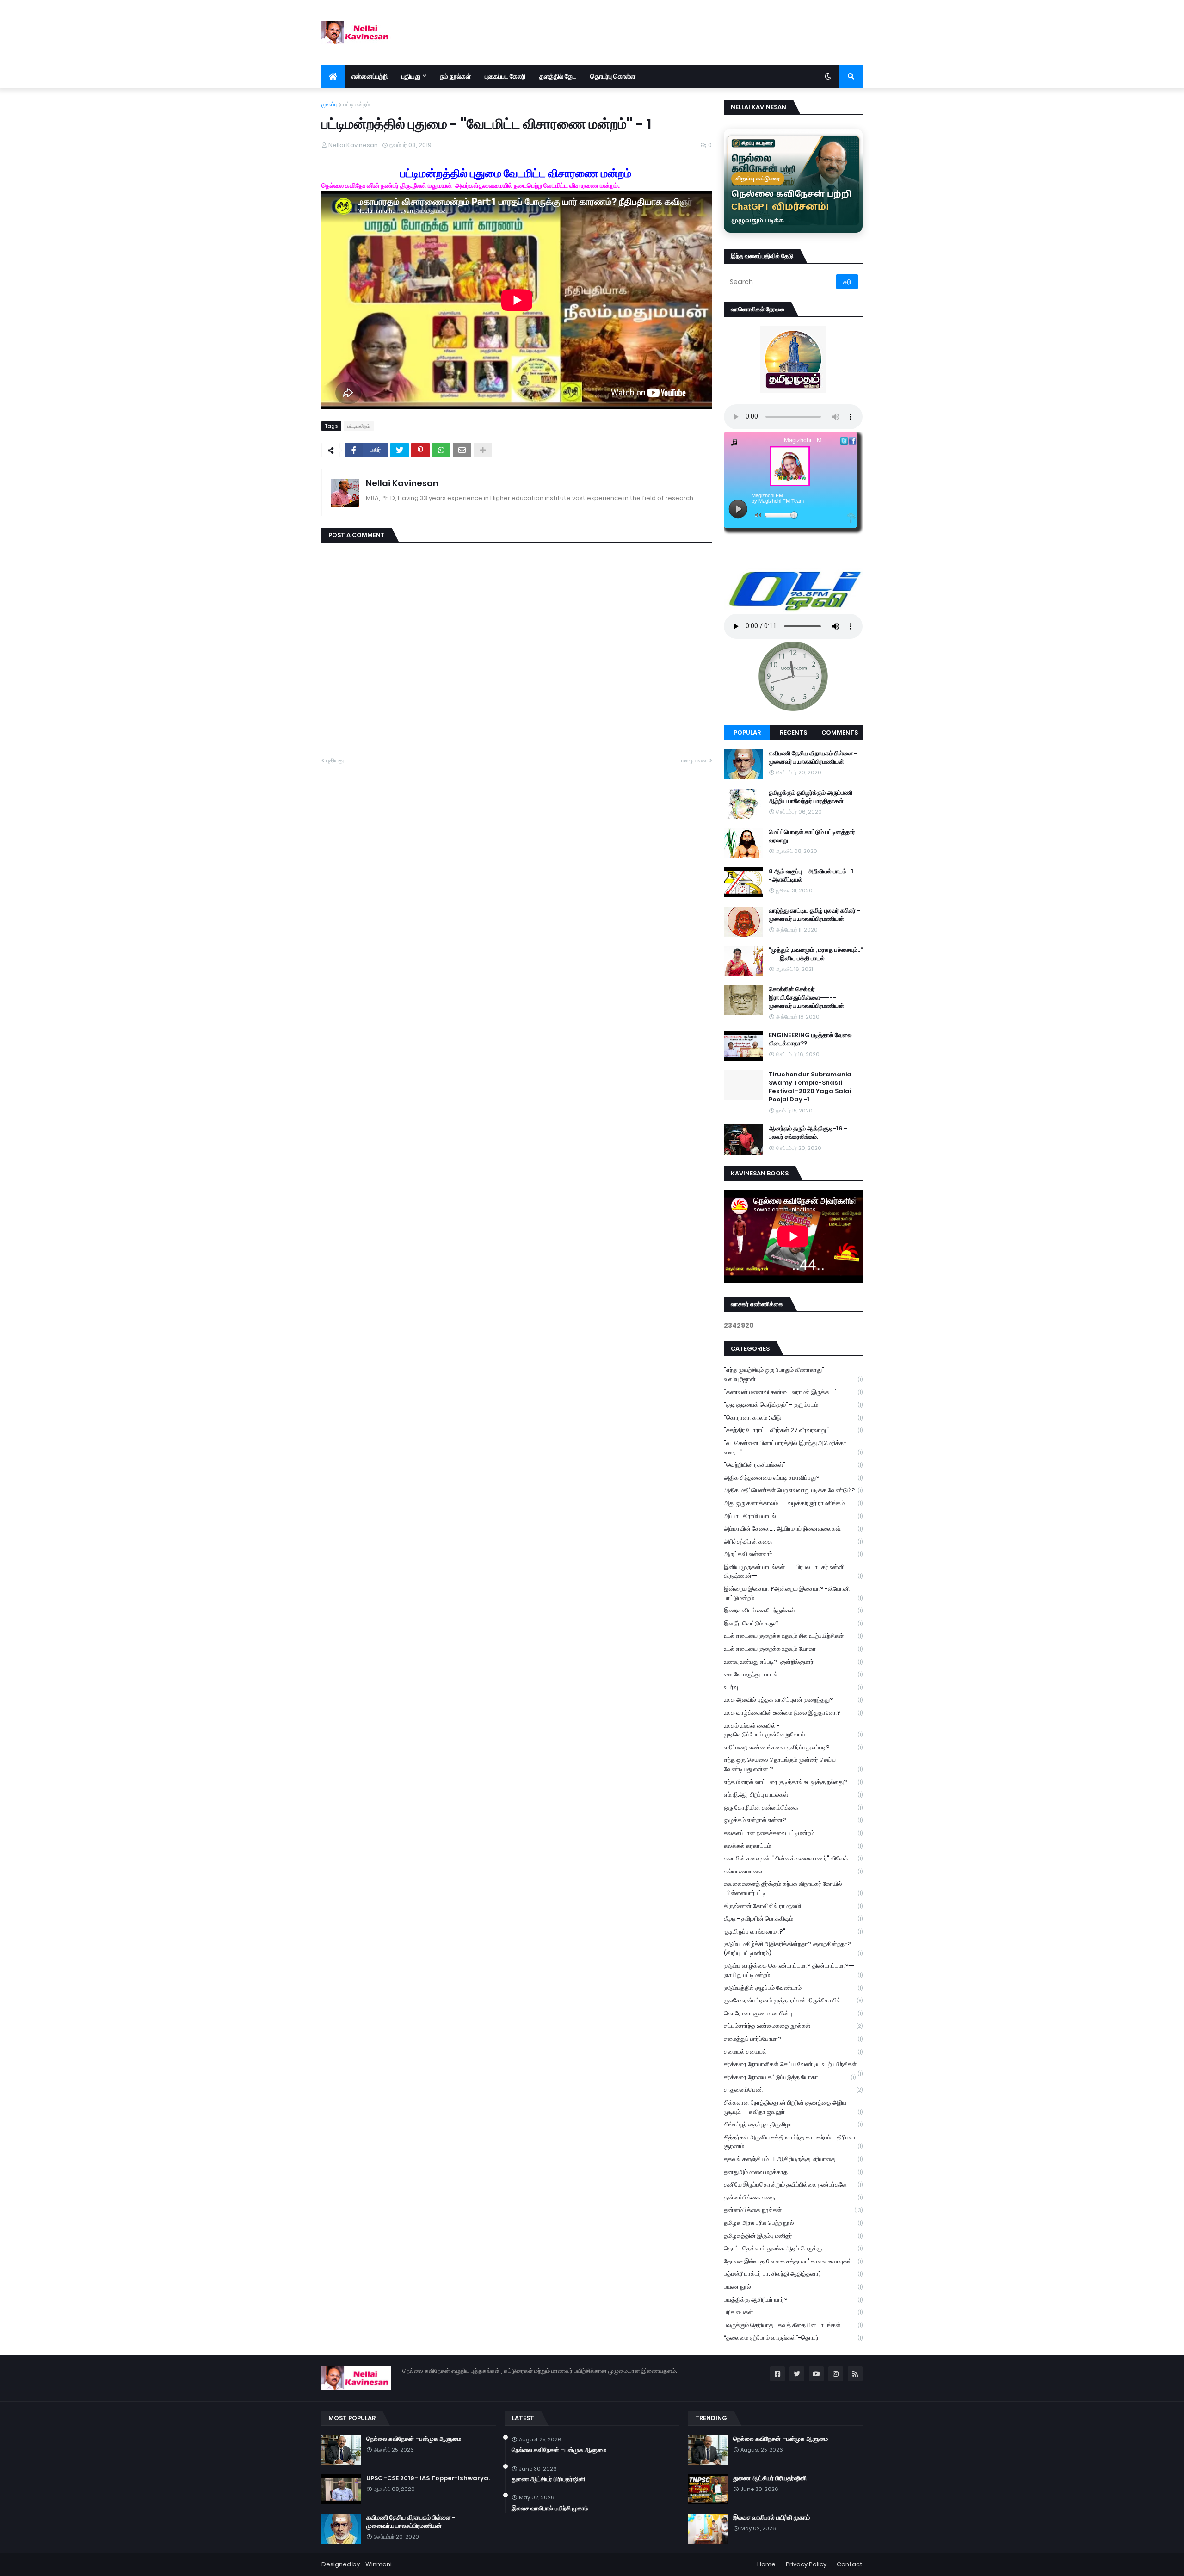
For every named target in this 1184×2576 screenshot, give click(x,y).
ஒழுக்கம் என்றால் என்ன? (793, 1820)
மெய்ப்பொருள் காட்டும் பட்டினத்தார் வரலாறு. (812, 836)
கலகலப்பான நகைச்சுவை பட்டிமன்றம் (793, 1833)
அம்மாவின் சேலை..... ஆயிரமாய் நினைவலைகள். (793, 1529)
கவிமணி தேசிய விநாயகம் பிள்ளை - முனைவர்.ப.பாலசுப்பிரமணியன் (813, 758)
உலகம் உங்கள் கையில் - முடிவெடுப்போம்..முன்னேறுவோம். (793, 1730)
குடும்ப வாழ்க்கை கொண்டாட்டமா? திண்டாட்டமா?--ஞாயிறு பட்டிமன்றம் (793, 1970)
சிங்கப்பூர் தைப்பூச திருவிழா (793, 2124)
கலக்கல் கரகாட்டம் (793, 1846)
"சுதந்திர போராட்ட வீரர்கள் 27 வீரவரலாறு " (793, 1430)
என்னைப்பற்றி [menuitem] (370, 76)
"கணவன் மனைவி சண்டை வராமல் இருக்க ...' (793, 1392)
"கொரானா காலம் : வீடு (793, 1418)
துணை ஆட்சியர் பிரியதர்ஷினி (548, 2479)
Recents (793, 732)
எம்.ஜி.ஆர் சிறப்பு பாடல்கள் (793, 1795)
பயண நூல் (793, 2287)
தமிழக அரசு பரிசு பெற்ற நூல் (793, 2223)
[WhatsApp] (441, 450)
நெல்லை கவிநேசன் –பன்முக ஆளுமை (414, 2439)
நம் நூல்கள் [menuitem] (456, 76)
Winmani (379, 2564)
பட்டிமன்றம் (357, 104)
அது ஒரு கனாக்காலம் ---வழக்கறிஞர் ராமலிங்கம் (793, 1503)
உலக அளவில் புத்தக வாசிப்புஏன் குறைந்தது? (793, 1700)
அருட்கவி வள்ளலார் (793, 1554)
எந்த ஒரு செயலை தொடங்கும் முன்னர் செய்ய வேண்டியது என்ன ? (793, 1764)
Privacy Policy (806, 2564)
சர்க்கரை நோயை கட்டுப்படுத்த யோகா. (790, 2077)
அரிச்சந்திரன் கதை (793, 1541)
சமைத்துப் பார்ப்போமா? (793, 2039)
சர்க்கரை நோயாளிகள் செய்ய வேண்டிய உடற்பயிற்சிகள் (793, 2065)
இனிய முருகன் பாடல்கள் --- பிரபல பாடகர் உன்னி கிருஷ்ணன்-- (793, 1572)
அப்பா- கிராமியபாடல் (793, 1516)
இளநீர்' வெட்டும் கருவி (793, 1623)
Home (766, 2564)
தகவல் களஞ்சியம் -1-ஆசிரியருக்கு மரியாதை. (793, 2159)
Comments (840, 732)
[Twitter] (400, 450)
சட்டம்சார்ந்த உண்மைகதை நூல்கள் (793, 2026)
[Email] (462, 450)
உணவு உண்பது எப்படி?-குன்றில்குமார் (793, 1662)
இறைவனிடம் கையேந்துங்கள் (793, 1610)
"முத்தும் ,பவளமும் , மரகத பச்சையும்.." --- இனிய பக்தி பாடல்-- (816, 954)
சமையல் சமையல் (793, 2052)
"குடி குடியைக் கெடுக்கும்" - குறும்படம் (793, 1405)
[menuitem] (333, 76)
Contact (850, 2564)
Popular (747, 732)
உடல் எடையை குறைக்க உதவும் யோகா (793, 1649)
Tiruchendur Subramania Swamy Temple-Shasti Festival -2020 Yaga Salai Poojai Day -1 (810, 1087)
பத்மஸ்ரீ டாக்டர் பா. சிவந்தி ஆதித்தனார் (793, 2274)
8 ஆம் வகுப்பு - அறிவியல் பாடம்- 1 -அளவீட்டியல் (811, 876)
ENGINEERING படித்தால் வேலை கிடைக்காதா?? (810, 1039)
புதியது (335, 760)
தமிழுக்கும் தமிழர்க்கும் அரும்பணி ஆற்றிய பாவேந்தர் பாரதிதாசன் (811, 797)
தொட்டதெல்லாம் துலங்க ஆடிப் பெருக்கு (793, 2248)
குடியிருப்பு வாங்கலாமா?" (793, 1931)
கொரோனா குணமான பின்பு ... (793, 2013)
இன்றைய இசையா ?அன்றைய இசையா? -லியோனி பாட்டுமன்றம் (793, 1593)
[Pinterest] (420, 450)
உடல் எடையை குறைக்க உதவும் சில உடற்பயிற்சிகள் (793, 1636)
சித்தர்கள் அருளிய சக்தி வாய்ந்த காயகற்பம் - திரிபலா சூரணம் (793, 2142)
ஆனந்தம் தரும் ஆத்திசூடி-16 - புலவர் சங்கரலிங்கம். (808, 1133)
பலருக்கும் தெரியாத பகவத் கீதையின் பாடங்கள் (793, 2325)
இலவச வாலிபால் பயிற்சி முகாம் (550, 2508)
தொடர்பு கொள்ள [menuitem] (613, 76)
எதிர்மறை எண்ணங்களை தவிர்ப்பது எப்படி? (793, 1747)
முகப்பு (330, 104)
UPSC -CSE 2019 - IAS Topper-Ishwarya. (428, 2478)
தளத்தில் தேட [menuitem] (558, 76)
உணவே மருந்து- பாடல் (793, 1674)
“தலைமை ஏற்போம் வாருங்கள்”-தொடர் (793, 2338)
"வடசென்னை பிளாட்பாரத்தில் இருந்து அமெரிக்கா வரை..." (793, 1448)
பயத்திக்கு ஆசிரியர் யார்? (793, 2300)
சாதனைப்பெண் (793, 2090)
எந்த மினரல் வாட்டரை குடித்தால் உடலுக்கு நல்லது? (793, 1782)
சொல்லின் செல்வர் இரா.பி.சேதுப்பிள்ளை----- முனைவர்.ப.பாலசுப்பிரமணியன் (806, 998)
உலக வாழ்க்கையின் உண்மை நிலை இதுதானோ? (793, 1713)
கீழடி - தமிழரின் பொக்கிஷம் (793, 1918)
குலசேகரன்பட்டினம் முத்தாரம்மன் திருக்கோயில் (793, 2000)
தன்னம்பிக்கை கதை (793, 2197)
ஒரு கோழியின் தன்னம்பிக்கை (793, 1807)
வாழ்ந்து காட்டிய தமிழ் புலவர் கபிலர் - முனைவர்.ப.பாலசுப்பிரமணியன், (814, 915)
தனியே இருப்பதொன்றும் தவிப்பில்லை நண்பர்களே (793, 2184)
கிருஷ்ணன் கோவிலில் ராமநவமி (793, 1906)
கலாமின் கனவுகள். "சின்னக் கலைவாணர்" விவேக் (793, 1858)
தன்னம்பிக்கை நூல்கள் (793, 2210)
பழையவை (694, 760)
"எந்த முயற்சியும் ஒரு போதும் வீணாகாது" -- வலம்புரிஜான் (793, 1374)
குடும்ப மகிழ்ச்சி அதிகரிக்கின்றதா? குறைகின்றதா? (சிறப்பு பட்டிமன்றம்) (793, 1949)
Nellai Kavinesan (402, 483)
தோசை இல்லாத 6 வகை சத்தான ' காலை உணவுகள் (793, 2261)
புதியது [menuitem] (411, 76)
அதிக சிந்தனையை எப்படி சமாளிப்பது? (793, 1478)
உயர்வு (793, 1687)
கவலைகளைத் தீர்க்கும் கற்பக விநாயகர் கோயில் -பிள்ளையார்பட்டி (793, 1888)
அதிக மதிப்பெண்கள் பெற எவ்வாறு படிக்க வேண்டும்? (793, 1490)
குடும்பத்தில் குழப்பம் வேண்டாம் (793, 1988)
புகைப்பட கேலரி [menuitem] (505, 76)
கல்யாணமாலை (793, 1871)
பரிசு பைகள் (793, 2312)
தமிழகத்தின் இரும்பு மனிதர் (793, 2236)
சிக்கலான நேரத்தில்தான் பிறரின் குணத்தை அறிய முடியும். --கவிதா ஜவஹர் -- (793, 2107)
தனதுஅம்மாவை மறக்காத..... (793, 2172)
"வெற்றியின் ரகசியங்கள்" (793, 1465)
